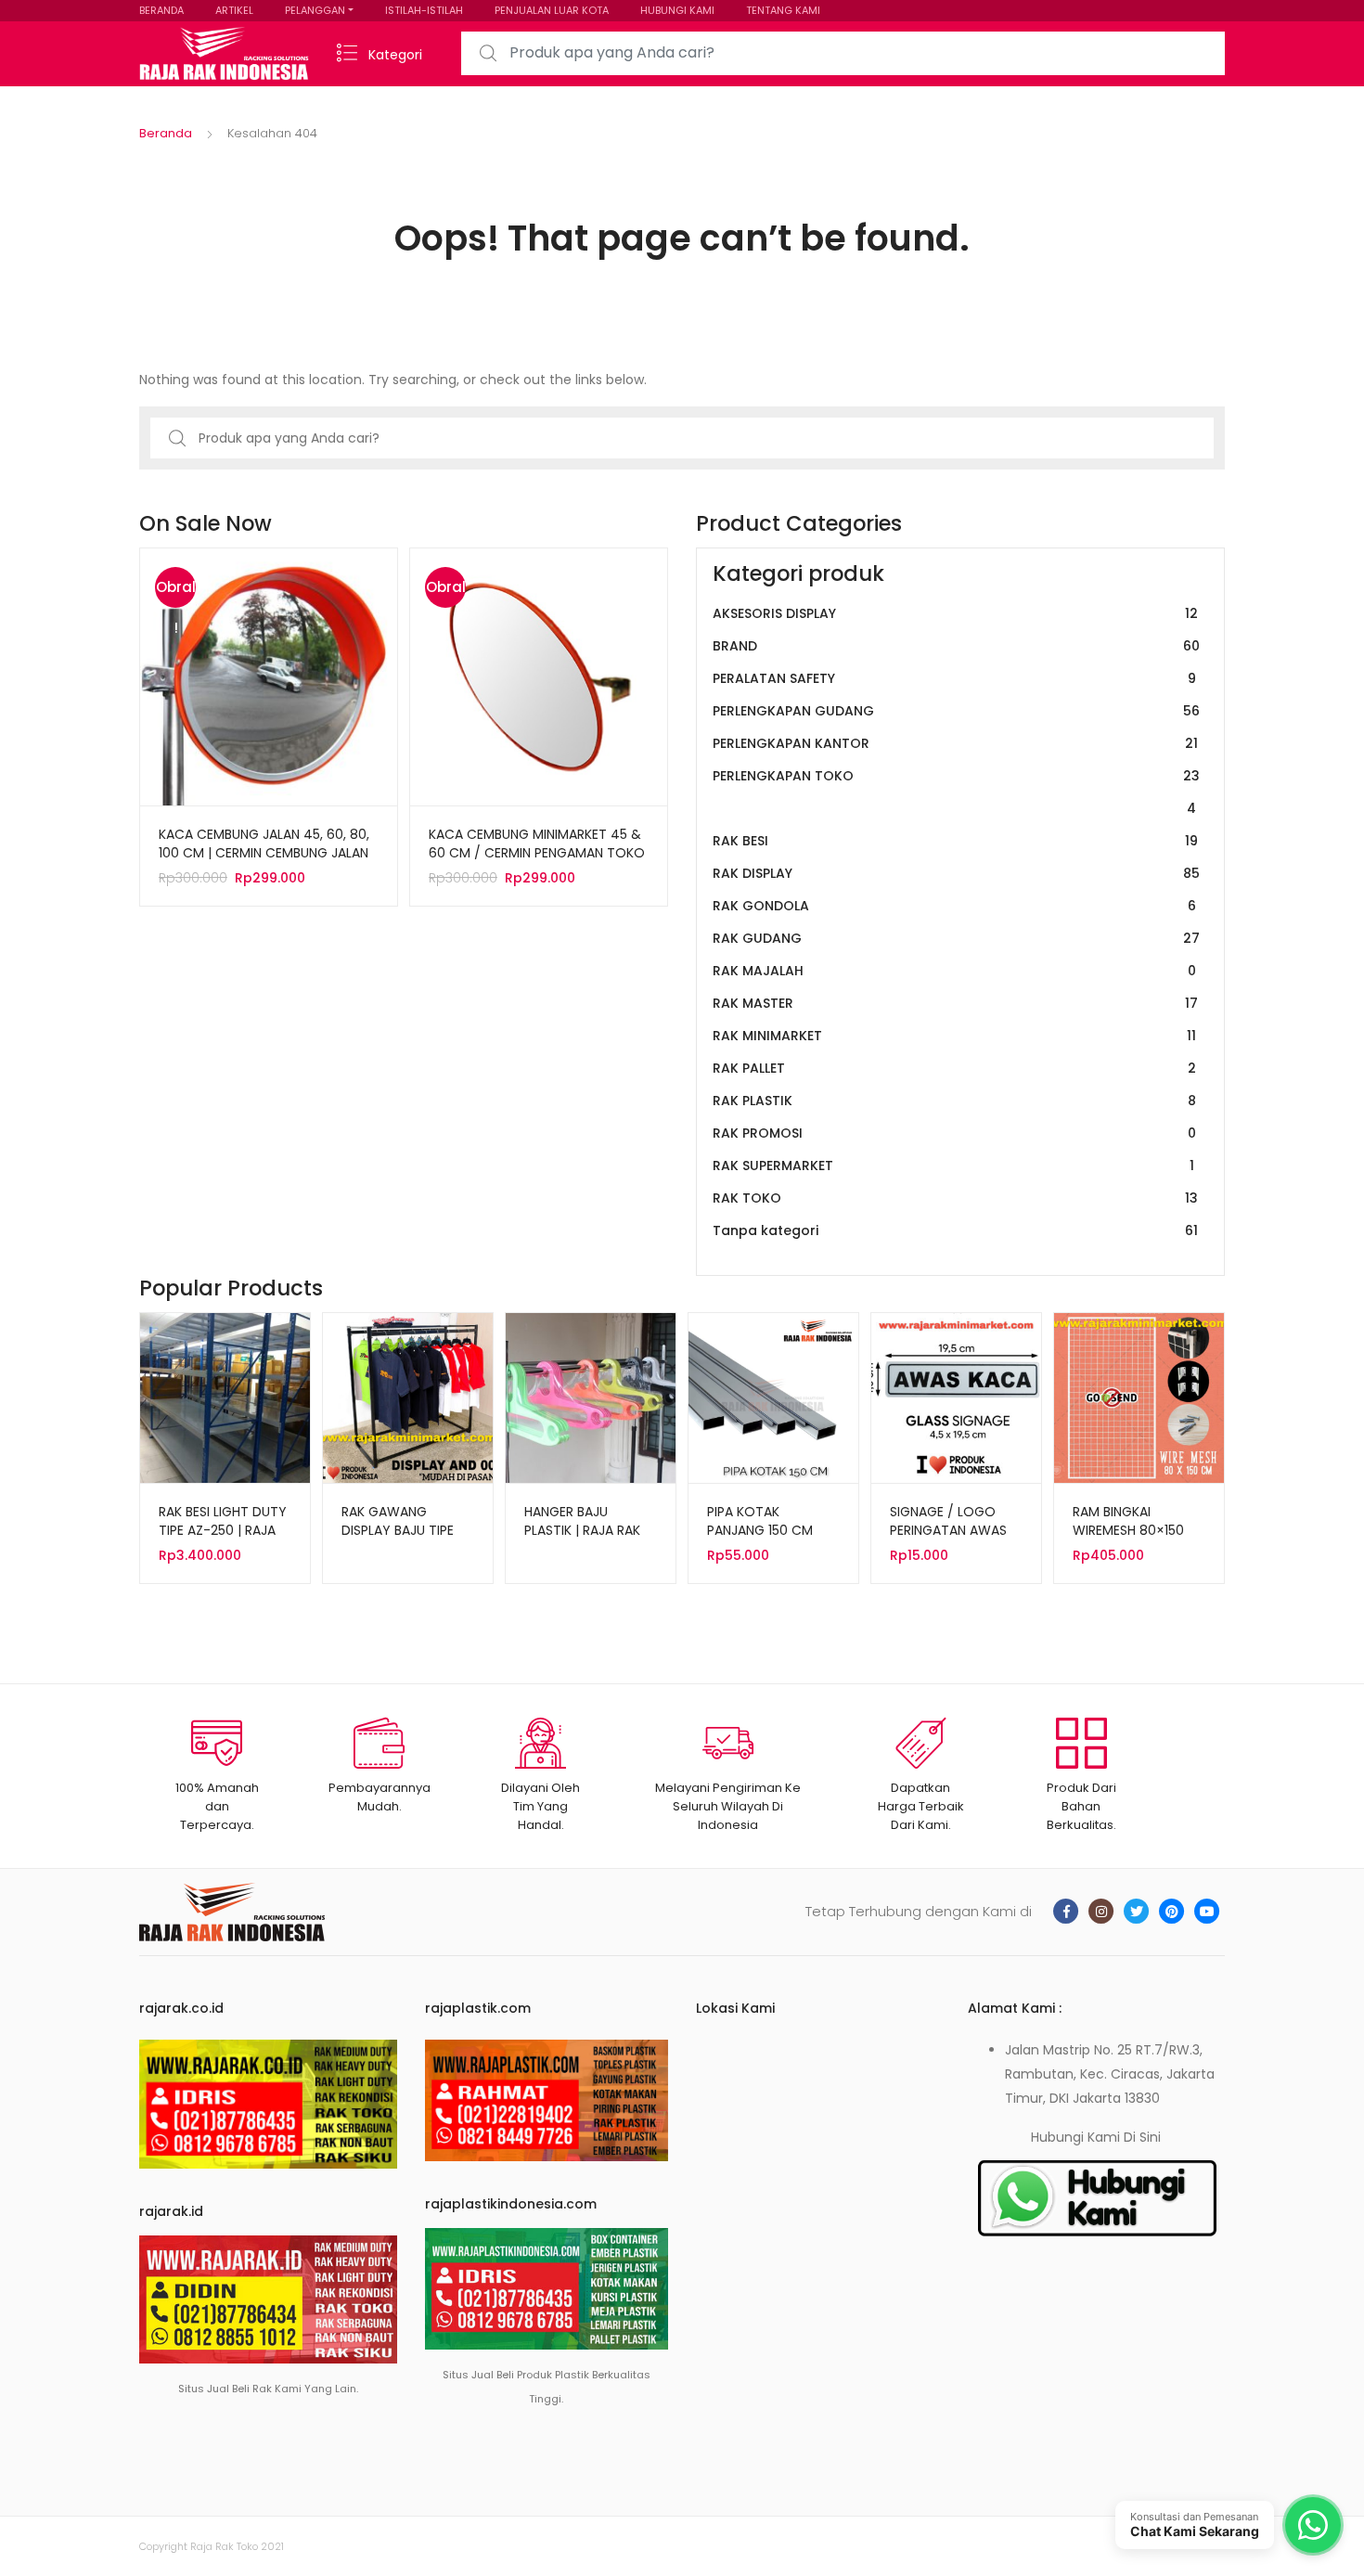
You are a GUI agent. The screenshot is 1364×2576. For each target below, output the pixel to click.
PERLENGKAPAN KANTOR (955, 743)
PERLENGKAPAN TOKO (956, 792)
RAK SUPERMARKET (953, 1166)
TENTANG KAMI (783, 10)
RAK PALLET (954, 1068)
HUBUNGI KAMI (677, 10)
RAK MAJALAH (954, 971)
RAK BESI (955, 841)
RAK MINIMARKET (954, 1036)
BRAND (956, 646)
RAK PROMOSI (954, 1133)
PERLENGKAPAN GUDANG (956, 711)
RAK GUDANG (956, 938)
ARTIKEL (234, 10)
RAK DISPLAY (956, 873)
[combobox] (843, 53)
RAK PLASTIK (954, 1101)
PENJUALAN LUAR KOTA (552, 10)
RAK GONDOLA (954, 906)
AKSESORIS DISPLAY (955, 613)
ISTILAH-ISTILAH (424, 10)
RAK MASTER (955, 1003)
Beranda (166, 133)
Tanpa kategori (955, 1230)
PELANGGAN (315, 10)
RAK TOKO (955, 1198)
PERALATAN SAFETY (954, 678)
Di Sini (1142, 2137)
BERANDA (161, 10)
